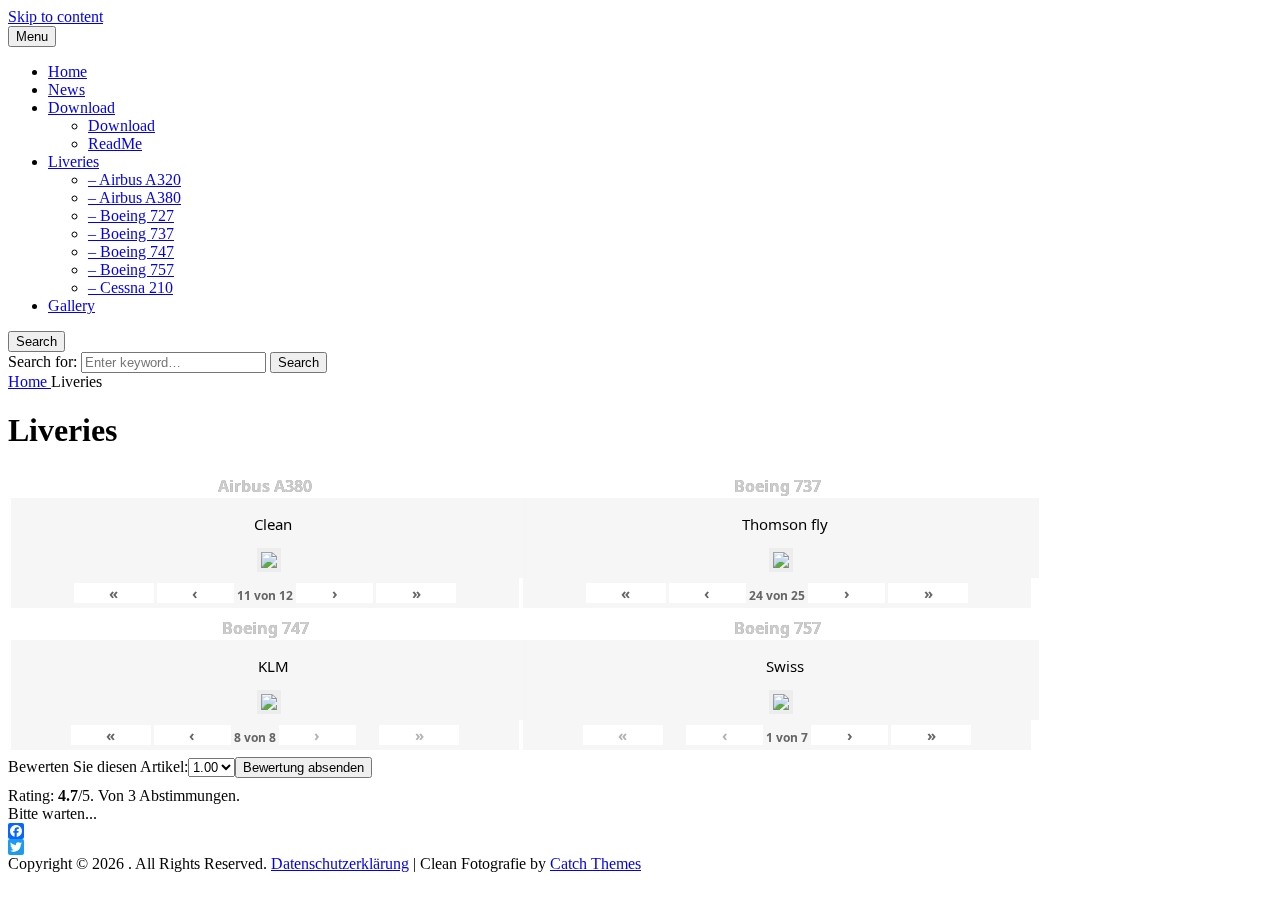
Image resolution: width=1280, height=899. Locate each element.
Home (67, 71)
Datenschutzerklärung (340, 863)
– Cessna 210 (130, 287)
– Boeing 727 (131, 215)
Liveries (73, 161)
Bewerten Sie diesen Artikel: (98, 766)
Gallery (71, 305)
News (66, 89)
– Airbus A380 (134, 197)
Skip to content (55, 16)
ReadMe (115, 143)
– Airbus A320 (134, 179)
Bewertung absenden (303, 767)
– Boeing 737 (131, 233)
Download (81, 107)
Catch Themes (595, 863)
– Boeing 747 (131, 251)
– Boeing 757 (131, 269)
